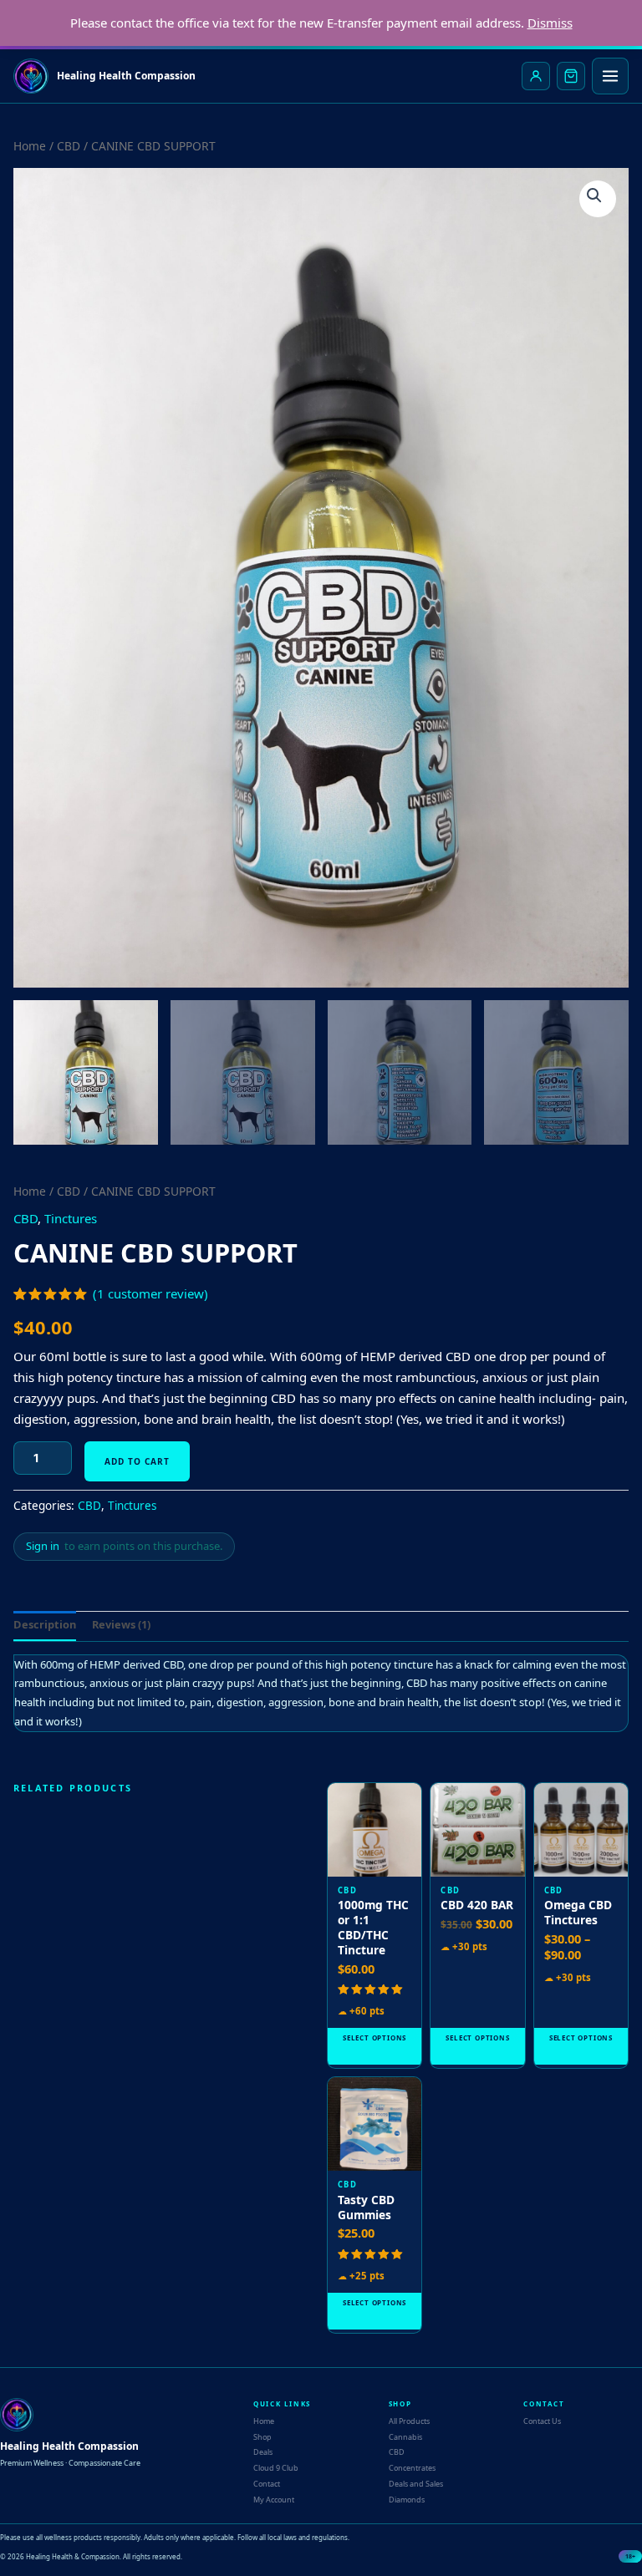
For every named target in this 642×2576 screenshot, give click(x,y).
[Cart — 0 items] (571, 76)
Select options (374, 2037)
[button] (598, 199)
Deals (263, 2452)
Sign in (43, 1546)
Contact (267, 2484)
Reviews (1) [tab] (121, 1624)
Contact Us (542, 2421)
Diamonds (407, 2500)
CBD (69, 146)
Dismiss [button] (550, 23)
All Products (409, 2421)
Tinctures (71, 1218)
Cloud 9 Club (276, 2468)
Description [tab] (45, 1624)
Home (30, 146)
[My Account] (536, 76)
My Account (274, 2500)
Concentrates (412, 2468)
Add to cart (137, 1461)
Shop (262, 2437)
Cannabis (405, 2437)
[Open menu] (610, 76)
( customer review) (150, 1293)
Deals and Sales (416, 2484)
